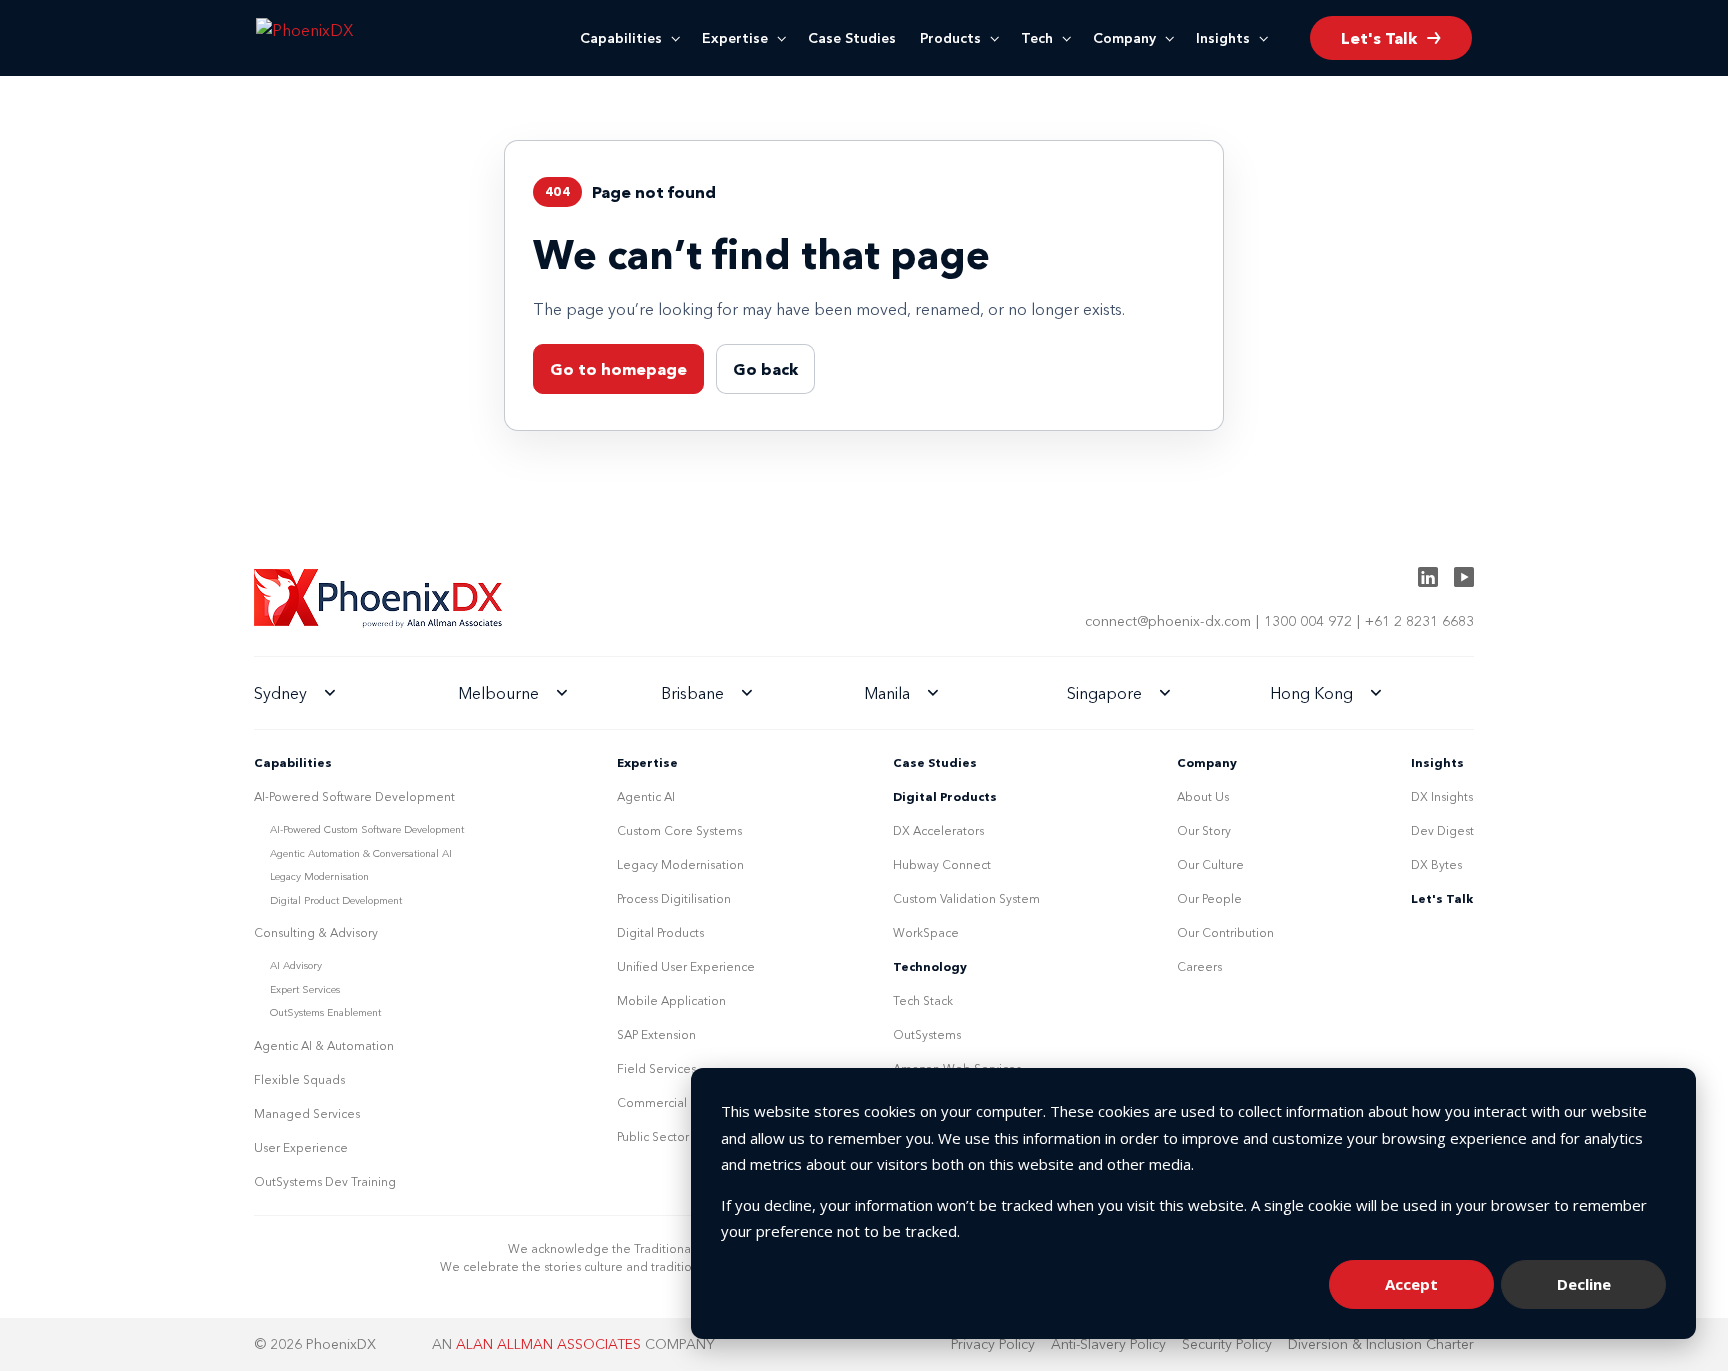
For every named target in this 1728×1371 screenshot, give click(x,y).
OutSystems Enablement (325, 1012)
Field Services (656, 1068)
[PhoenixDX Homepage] (339, 38)
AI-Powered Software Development (354, 796)
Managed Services (307, 1113)
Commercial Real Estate (685, 1102)
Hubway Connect (942, 864)
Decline (1584, 1284)
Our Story (1204, 830)
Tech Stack (923, 1000)
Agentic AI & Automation (324, 1045)
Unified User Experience (686, 966)
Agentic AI (646, 796)
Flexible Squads (299, 1079)
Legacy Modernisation (319, 876)
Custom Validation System (966, 898)
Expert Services (305, 989)
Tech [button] (1037, 38)
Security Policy (1227, 1344)
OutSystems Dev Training (325, 1181)
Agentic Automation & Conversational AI (361, 853)
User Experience (301, 1147)
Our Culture (1210, 864)
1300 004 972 (1308, 621)
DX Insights (1442, 796)
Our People (1209, 898)
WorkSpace (926, 932)
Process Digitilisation (674, 898)
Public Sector (653, 1136)
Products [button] (950, 38)
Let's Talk (1442, 898)
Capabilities (621, 38)
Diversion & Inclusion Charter (1381, 1344)
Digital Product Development (336, 900)
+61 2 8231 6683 (1419, 621)
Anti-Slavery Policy (1108, 1344)
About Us (1203, 796)
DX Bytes (1436, 864)
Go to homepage (618, 369)
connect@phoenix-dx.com (1168, 621)
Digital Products (660, 932)
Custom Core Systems (679, 830)
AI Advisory (296, 965)
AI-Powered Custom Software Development (367, 829)
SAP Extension (656, 1034)
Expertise (735, 38)
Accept (1411, 1284)
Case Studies (852, 38)
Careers (1199, 966)
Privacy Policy (993, 1344)
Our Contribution (1225, 932)
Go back (765, 369)
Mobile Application (671, 1000)
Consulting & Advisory (316, 932)
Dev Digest (1442, 830)
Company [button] (1124, 38)
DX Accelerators (938, 830)
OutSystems (927, 1034)
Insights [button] (1223, 38)
